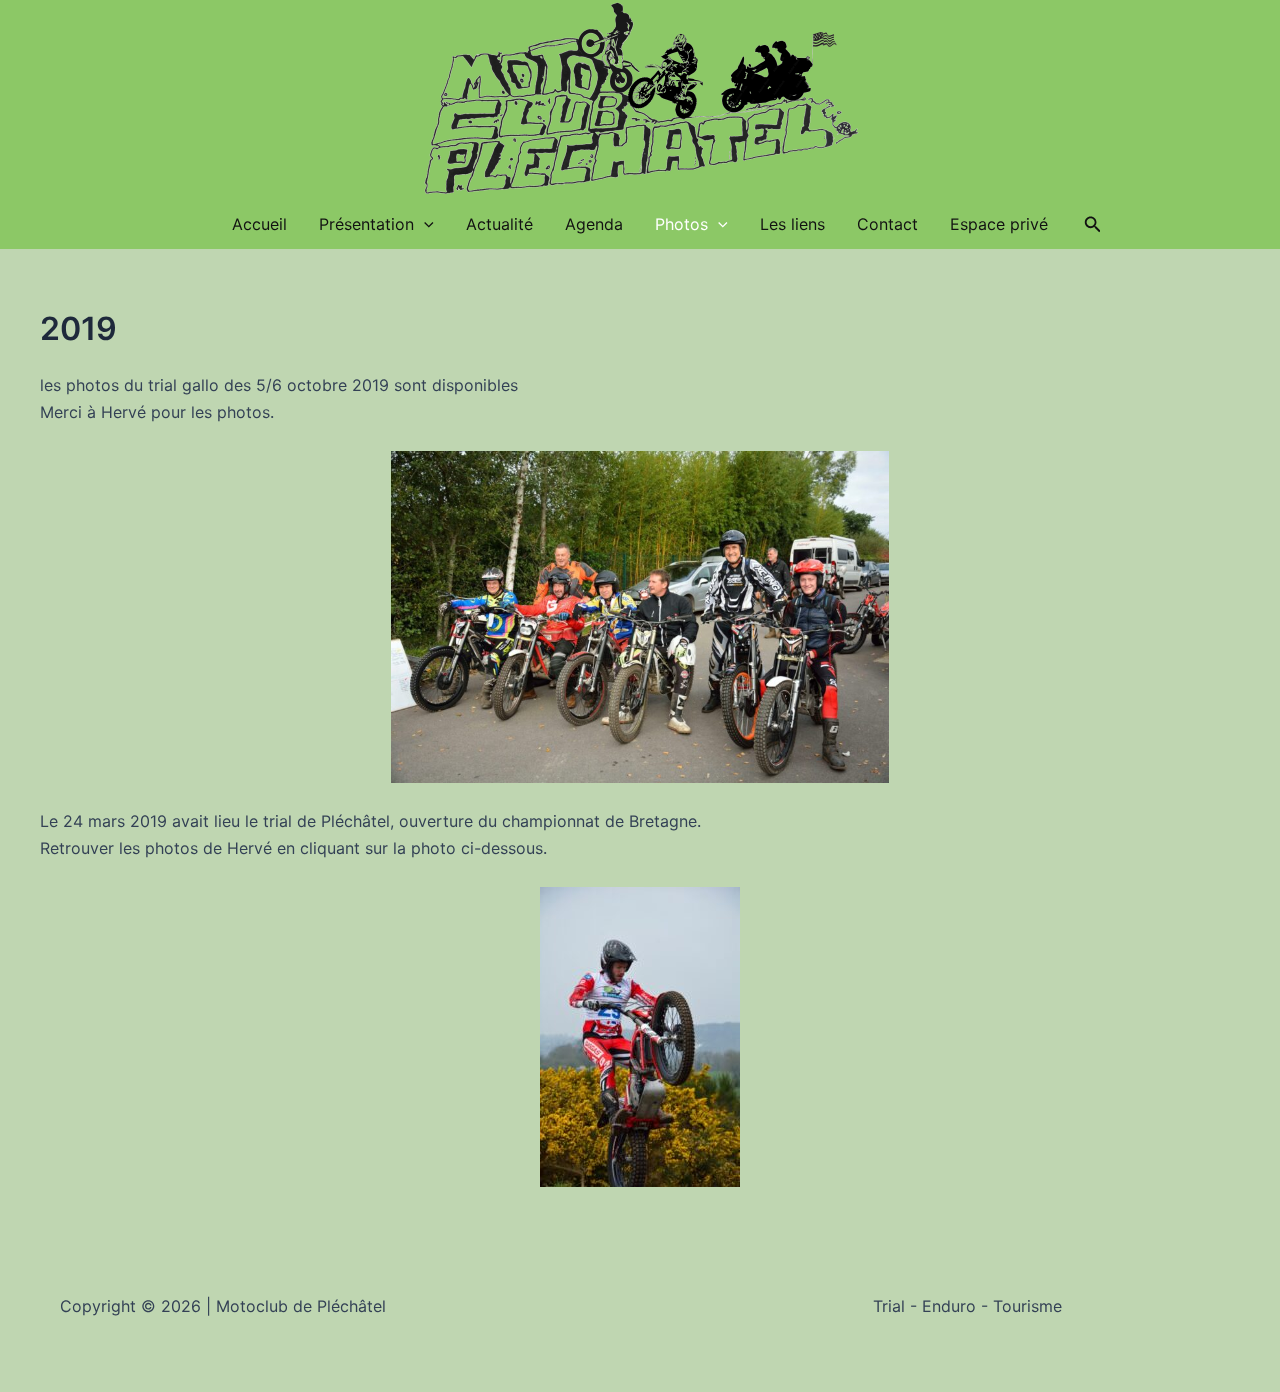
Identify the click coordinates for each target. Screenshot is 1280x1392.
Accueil (259, 224)
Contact (887, 224)
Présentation (366, 224)
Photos (681, 224)
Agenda (594, 224)
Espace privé (999, 224)
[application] (424, 224)
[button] (1093, 224)
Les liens (792, 224)
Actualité (499, 224)
